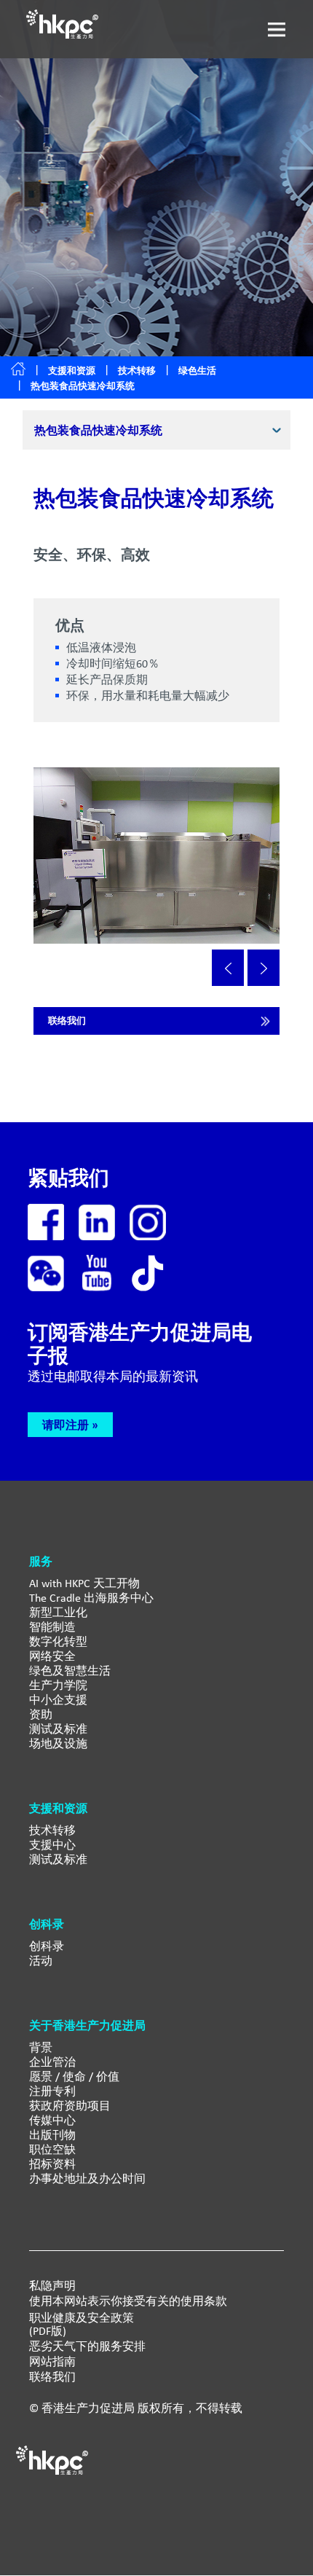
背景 (41, 2047)
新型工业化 (58, 1612)
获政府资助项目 (70, 2106)
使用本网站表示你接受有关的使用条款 (128, 2301)
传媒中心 (52, 2120)
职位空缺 (52, 2149)
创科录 (47, 1946)
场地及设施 (58, 1743)
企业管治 (52, 2062)
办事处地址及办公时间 (87, 2178)
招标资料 (52, 2164)
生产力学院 (58, 1685)
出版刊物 (52, 2135)
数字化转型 (58, 1641)
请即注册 (66, 1425)
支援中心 (52, 1845)
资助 (41, 1714)
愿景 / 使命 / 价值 (74, 2076)
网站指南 (52, 2362)
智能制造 (52, 1627)
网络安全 (52, 1656)
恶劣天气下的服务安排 (87, 2346)
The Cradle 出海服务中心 (91, 1598)
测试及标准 (58, 1729)
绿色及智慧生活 (70, 1671)
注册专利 (52, 2091)
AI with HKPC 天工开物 (84, 1583)
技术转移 (137, 371)
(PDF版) (48, 2331)
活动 (41, 1961)
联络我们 (67, 1021)
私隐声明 (52, 2286)
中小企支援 (58, 1700)
